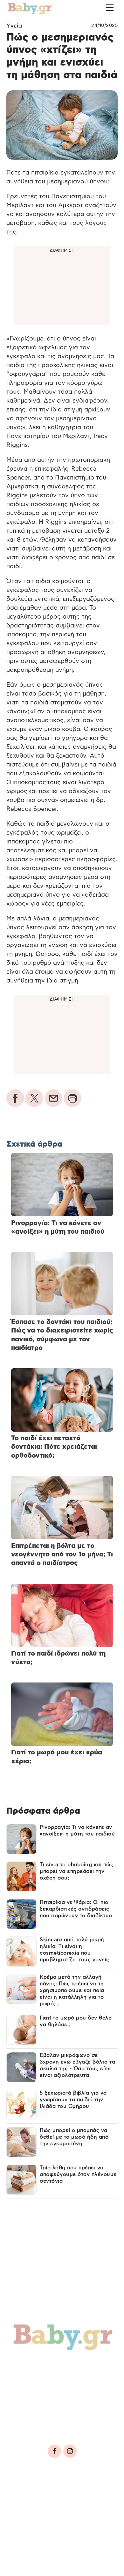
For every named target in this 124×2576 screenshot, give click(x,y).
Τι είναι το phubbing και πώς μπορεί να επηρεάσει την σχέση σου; (76, 1871)
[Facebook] (54, 2451)
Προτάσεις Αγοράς (46, 2420)
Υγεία (14, 26)
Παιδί (24, 2379)
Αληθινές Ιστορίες (45, 2393)
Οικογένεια (61, 2379)
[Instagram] (70, 2451)
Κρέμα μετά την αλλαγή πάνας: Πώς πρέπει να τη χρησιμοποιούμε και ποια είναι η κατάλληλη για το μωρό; (72, 1990)
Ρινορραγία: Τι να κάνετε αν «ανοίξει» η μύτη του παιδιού (77, 1831)
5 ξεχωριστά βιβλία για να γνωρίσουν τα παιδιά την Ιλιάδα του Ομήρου (73, 2100)
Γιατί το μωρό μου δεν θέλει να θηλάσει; (76, 2021)
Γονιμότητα (33, 2366)
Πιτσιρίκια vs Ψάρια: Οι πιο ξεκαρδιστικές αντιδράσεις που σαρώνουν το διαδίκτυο (76, 1909)
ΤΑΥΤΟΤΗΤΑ (26, 2493)
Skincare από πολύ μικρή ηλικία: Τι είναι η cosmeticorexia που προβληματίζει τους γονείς (75, 1950)
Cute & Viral (34, 2407)
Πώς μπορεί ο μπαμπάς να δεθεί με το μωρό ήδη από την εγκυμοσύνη (74, 2137)
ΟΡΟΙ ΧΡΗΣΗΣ (62, 2493)
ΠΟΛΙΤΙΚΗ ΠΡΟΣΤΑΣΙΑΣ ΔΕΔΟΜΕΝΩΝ (55, 2502)
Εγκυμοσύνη (82, 2366)
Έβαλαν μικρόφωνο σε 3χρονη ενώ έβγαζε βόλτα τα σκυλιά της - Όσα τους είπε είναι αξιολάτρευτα (77, 2065)
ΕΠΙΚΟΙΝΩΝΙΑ (28, 2511)
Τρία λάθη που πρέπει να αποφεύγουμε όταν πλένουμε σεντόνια (78, 2174)
